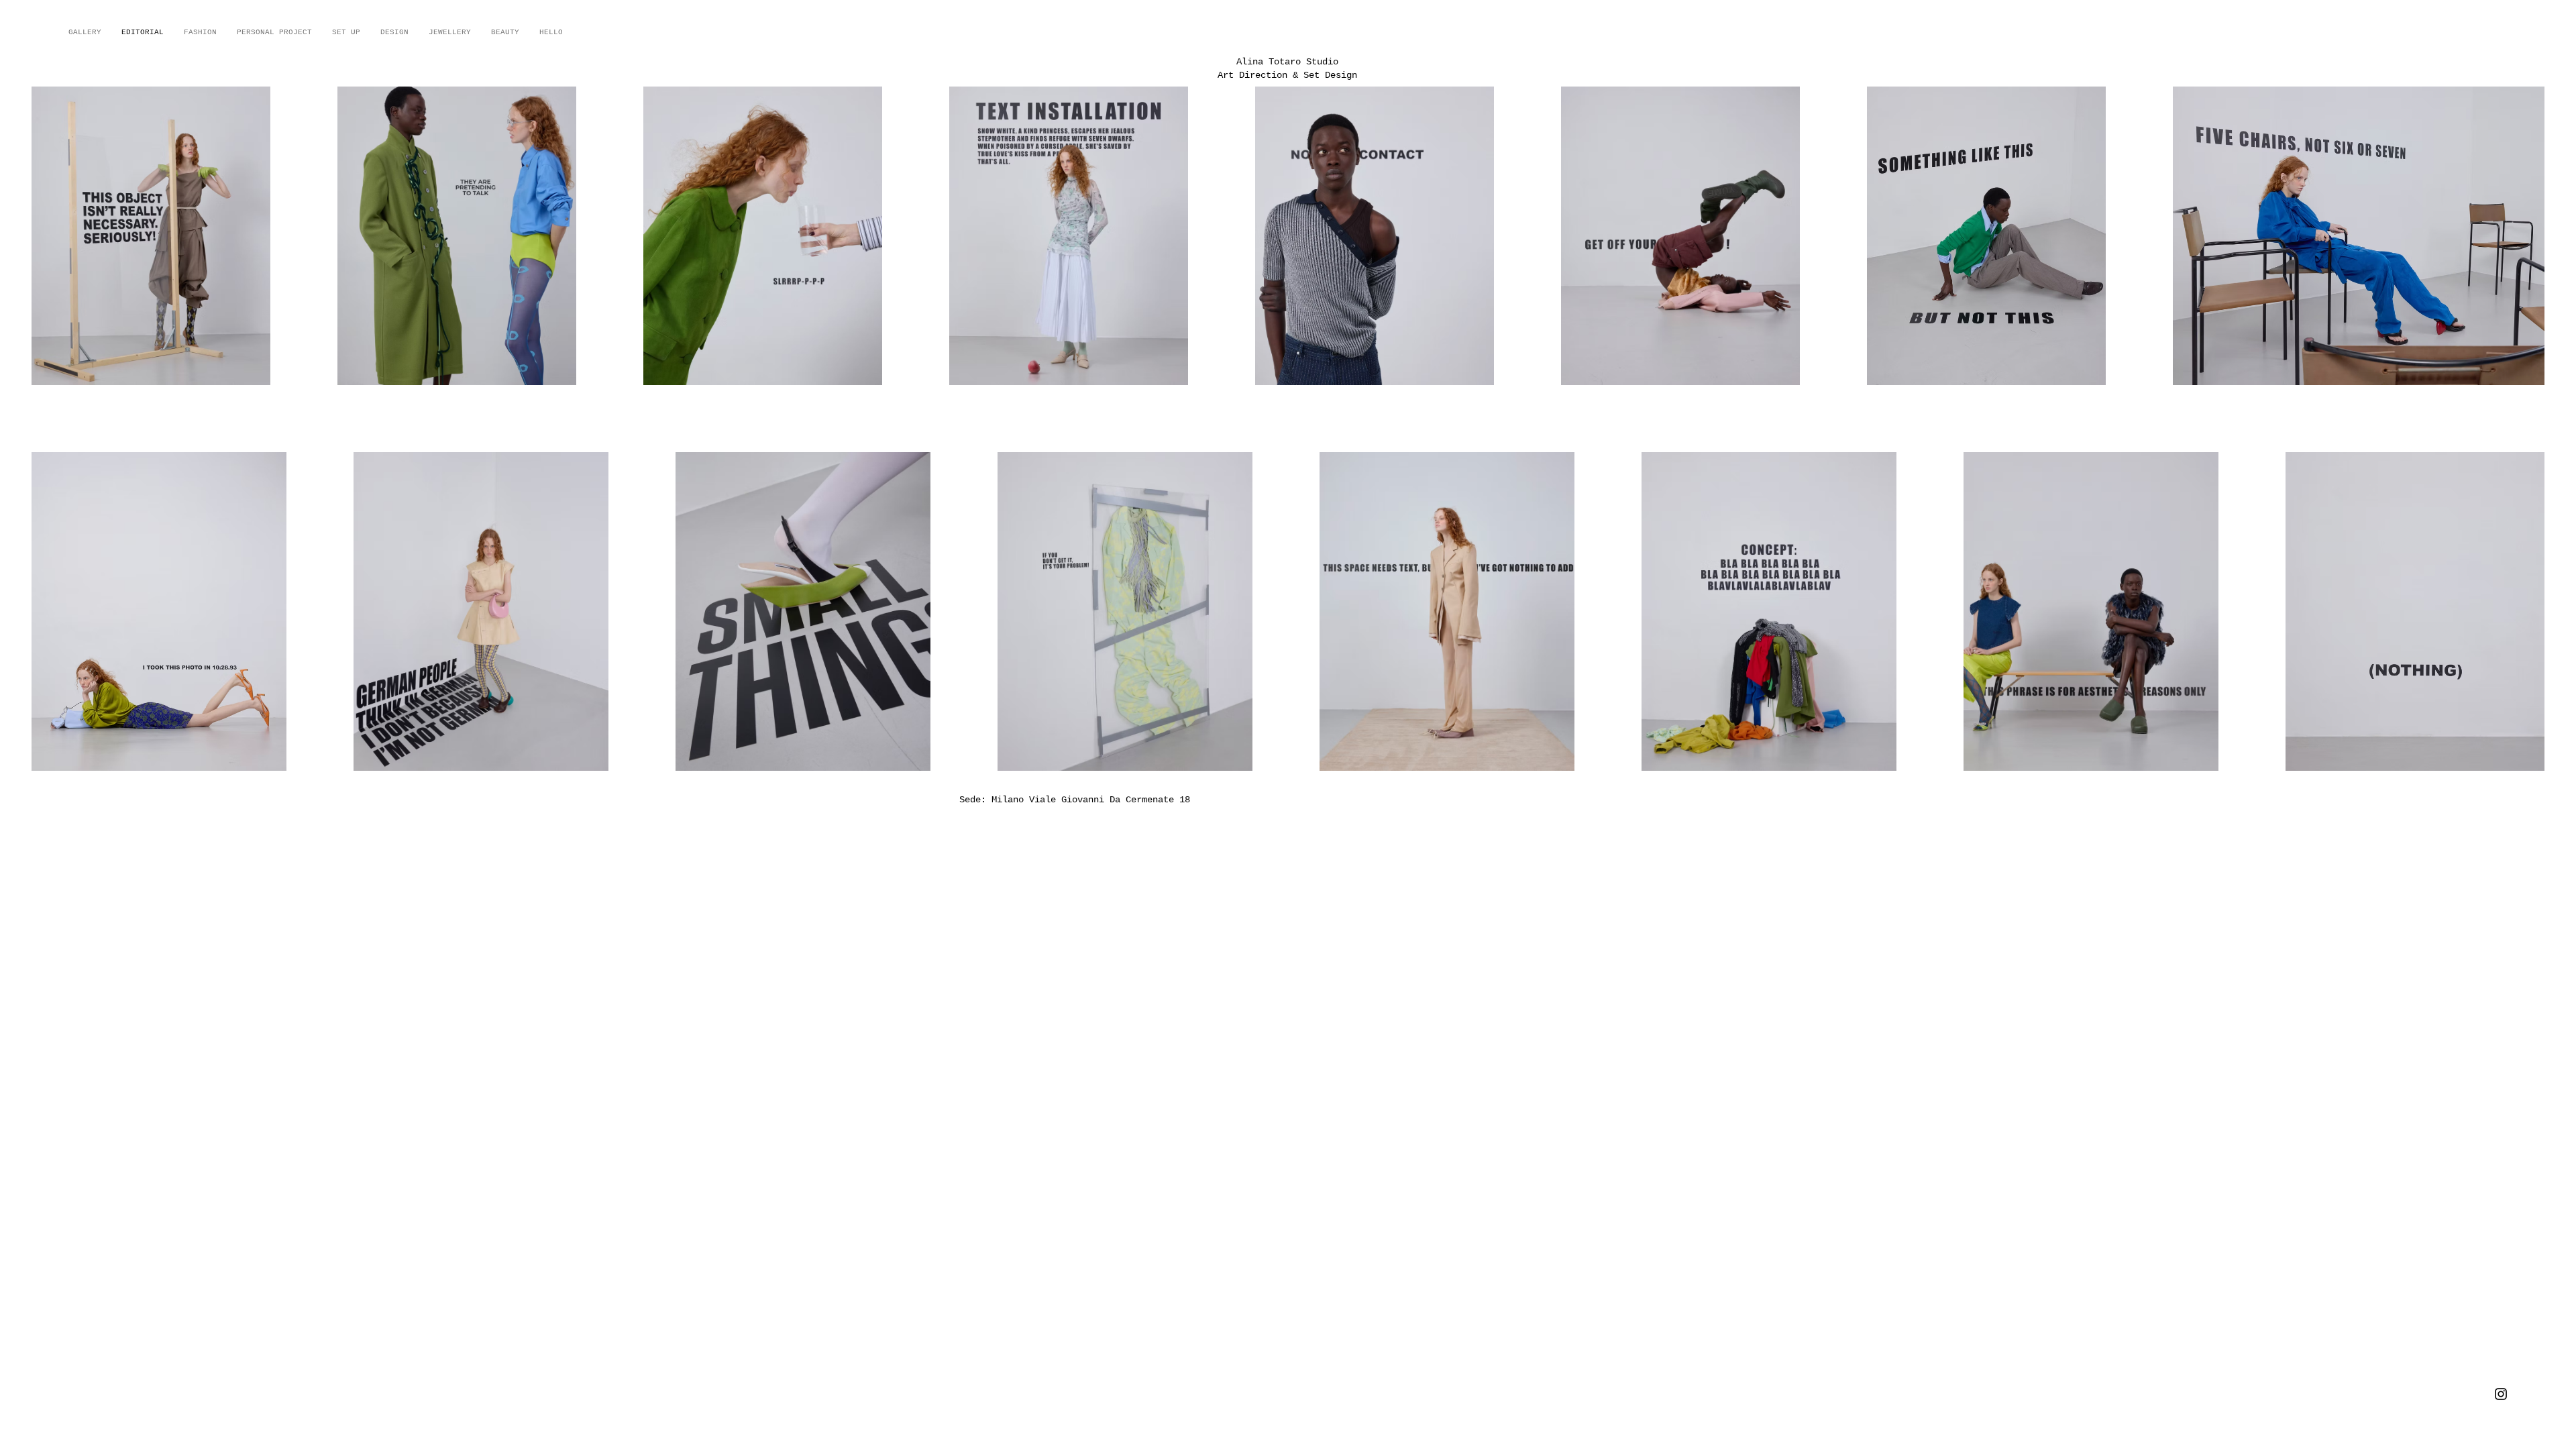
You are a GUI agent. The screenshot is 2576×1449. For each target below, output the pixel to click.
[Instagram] (2501, 1394)
